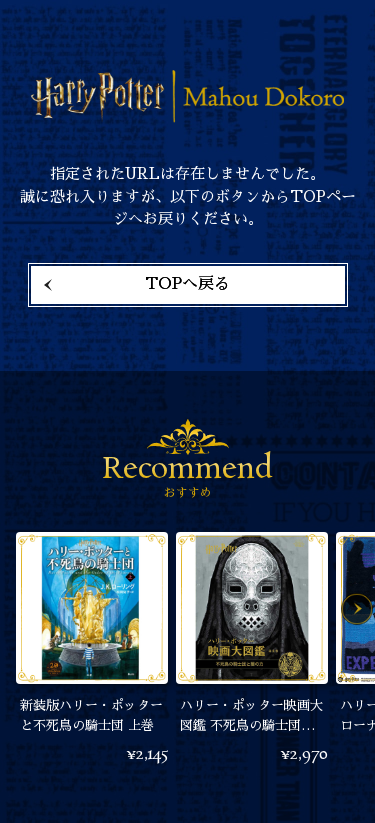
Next (357, 609)
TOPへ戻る (187, 284)
